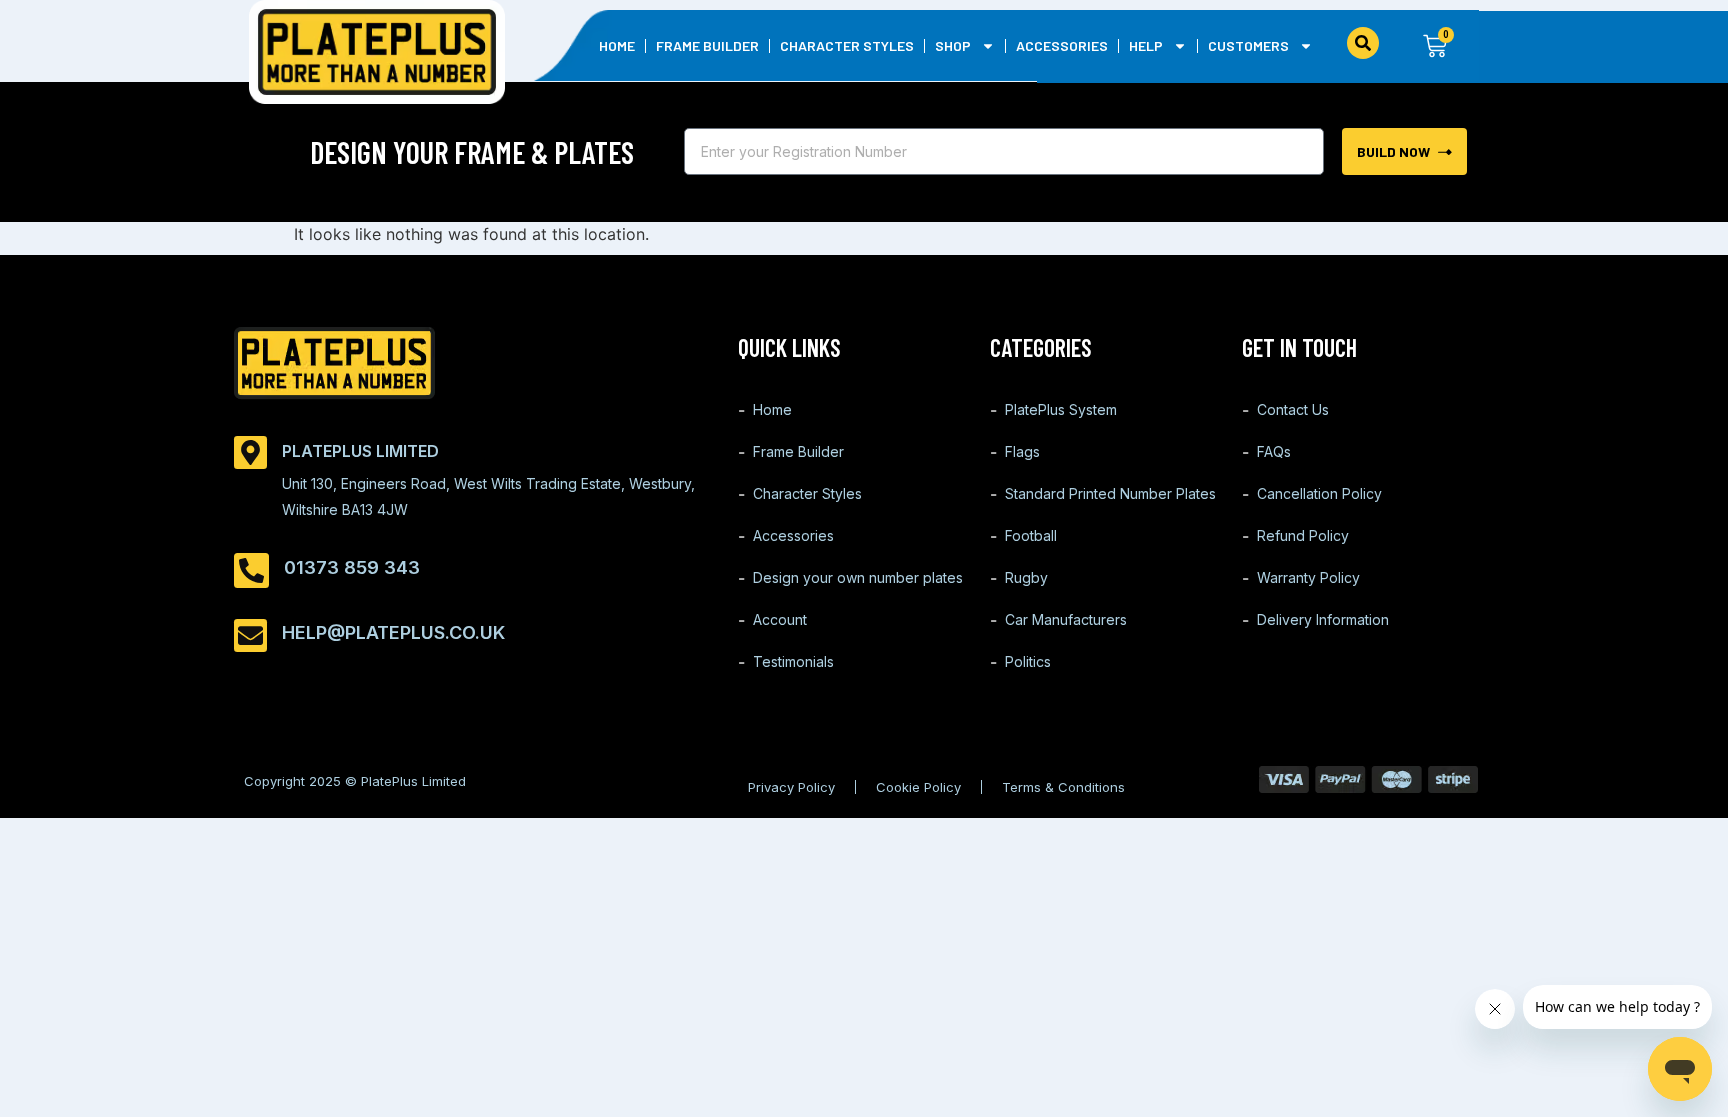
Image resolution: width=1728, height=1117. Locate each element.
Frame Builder (707, 45)
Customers (1248, 45)
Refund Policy (1303, 535)
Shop (953, 45)
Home (617, 45)
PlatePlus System (1061, 409)
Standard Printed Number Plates (1110, 493)
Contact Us (1293, 409)
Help (1146, 45)
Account (780, 619)
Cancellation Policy (1319, 493)
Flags (1022, 451)
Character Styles (847, 45)
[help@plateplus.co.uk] (250, 635)
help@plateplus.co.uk (393, 632)
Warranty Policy (1308, 577)
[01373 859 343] (251, 570)
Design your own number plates (858, 577)
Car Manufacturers (1066, 619)
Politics (1028, 661)
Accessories (1062, 45)
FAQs (1274, 451)
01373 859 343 (352, 567)
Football (1031, 535)
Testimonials (793, 661)
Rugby (1026, 577)
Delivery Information (1323, 619)
